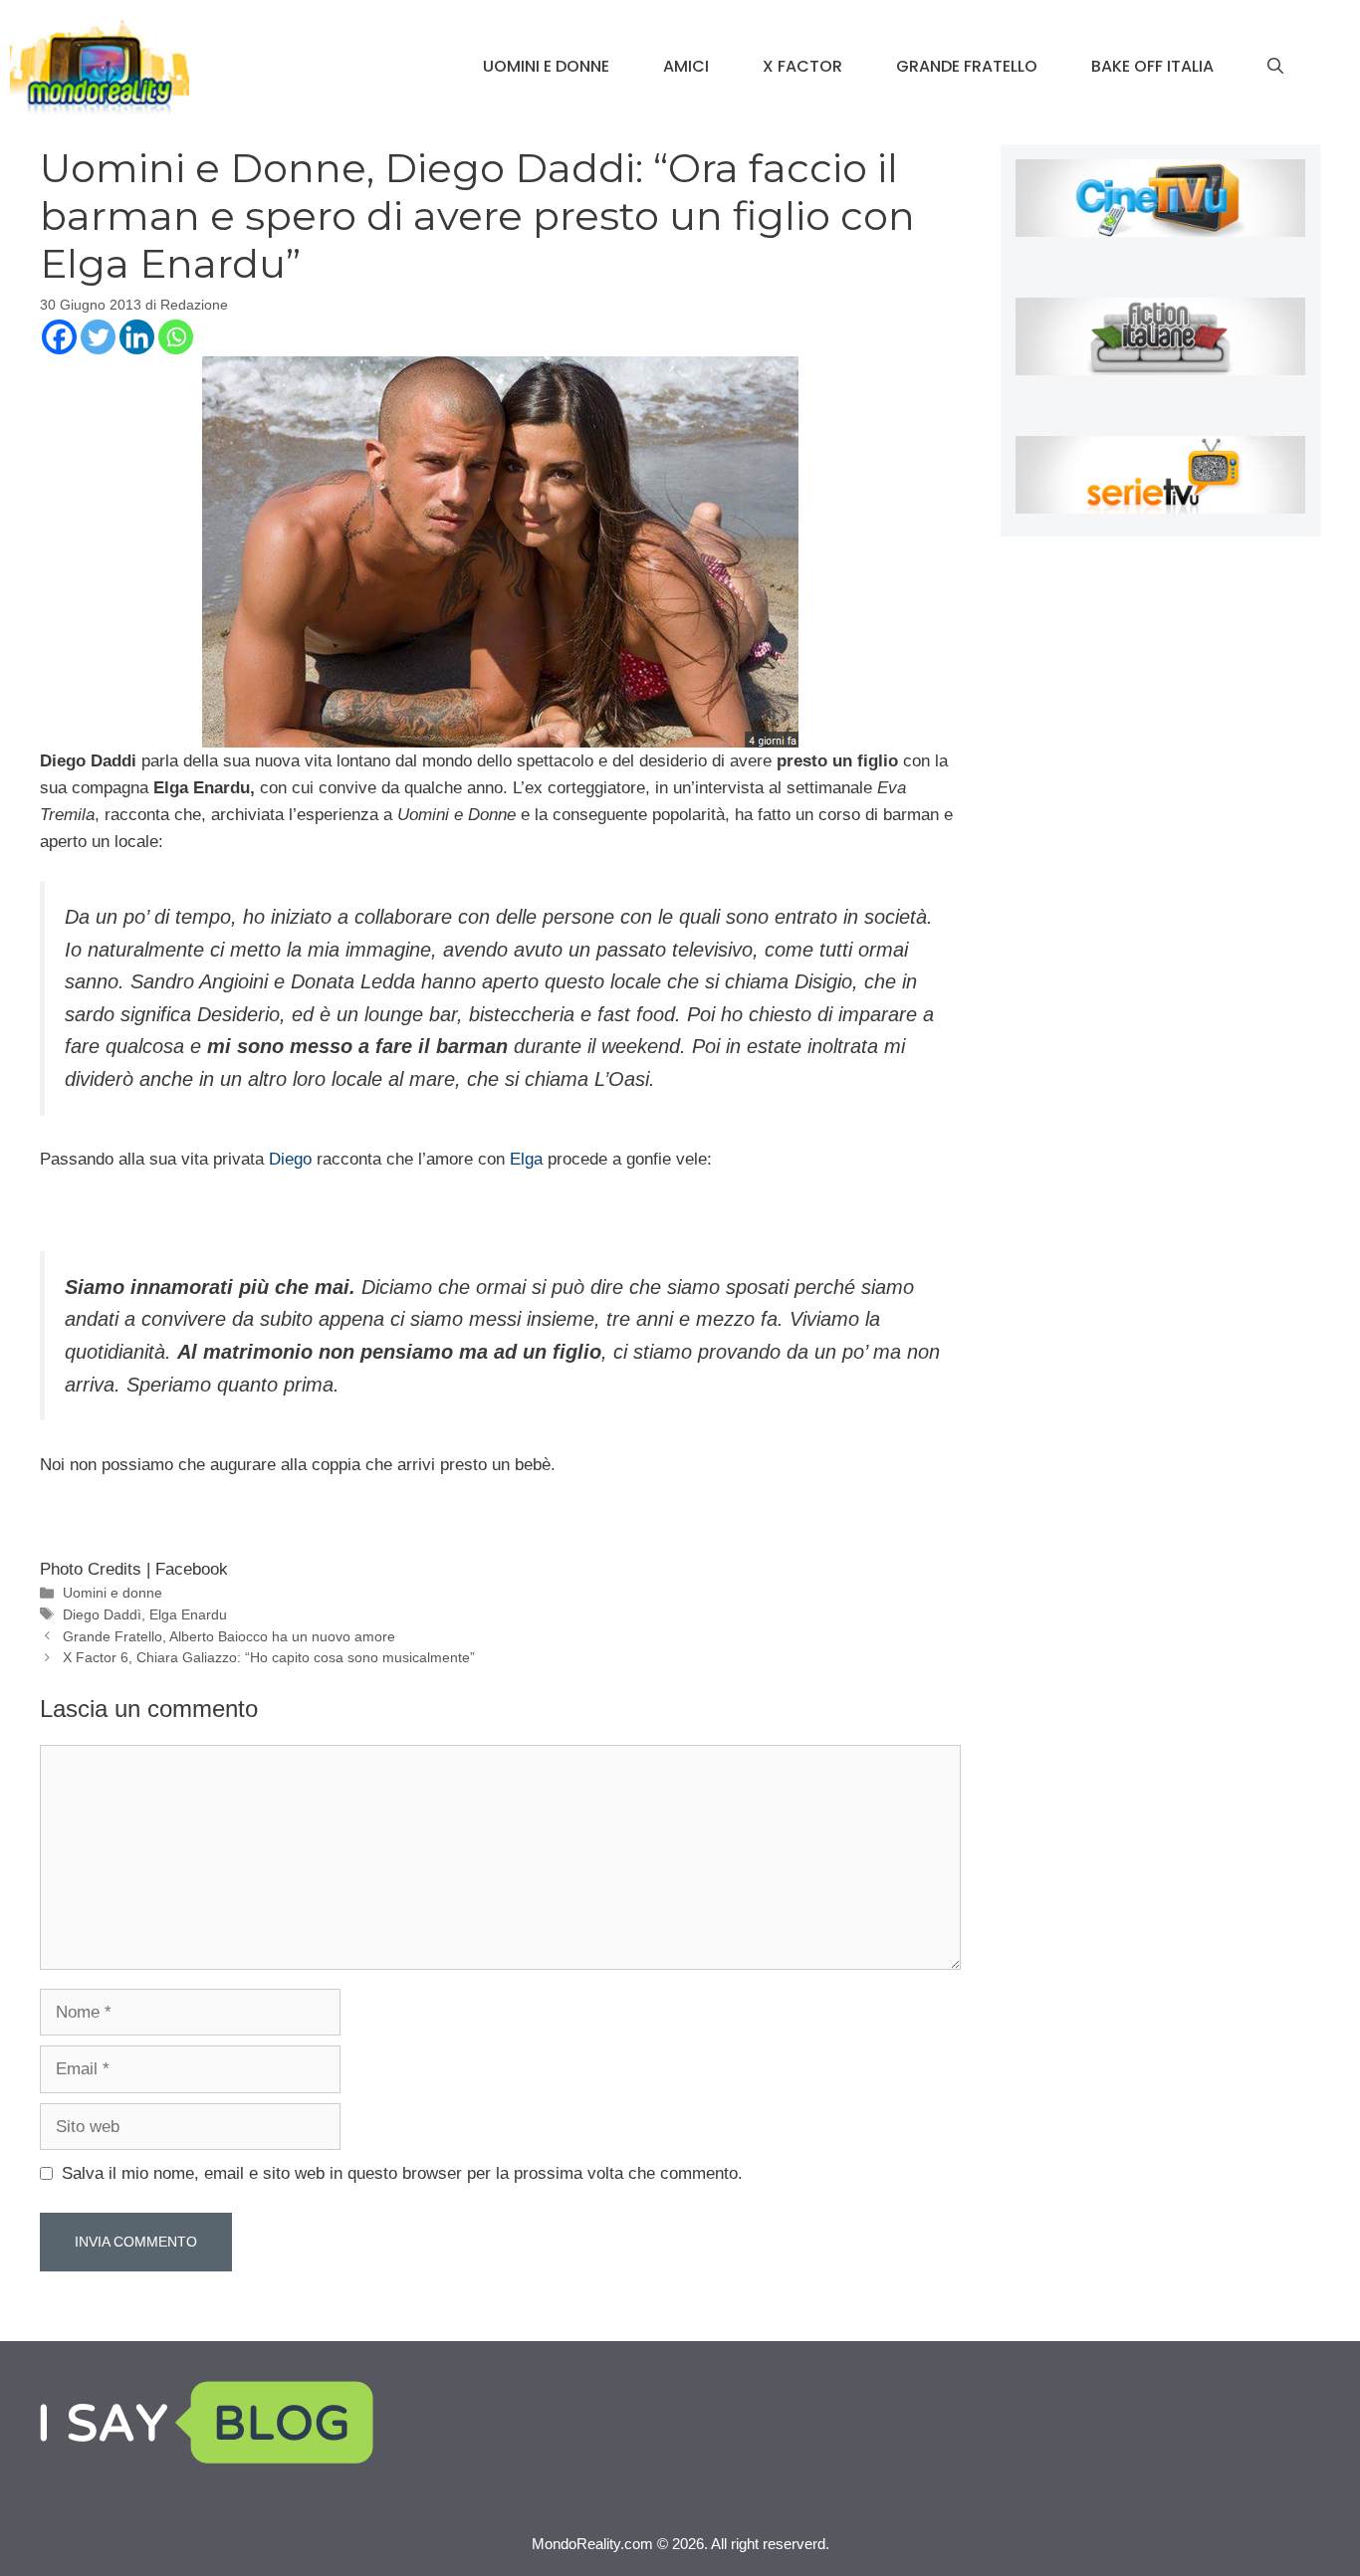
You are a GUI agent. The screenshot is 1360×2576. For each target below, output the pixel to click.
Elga (526, 1159)
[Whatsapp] (176, 337)
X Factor (802, 66)
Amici (686, 66)
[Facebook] (59, 337)
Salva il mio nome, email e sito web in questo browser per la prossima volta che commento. (402, 2173)
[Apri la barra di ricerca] (1275, 67)
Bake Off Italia (1152, 66)
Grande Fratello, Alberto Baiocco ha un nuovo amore (229, 1636)
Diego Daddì (102, 1614)
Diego (293, 1159)
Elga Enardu (188, 1614)
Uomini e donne (546, 66)
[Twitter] (98, 337)
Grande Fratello (967, 66)
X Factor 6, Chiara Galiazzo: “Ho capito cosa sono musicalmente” (269, 1657)
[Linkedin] (137, 337)
